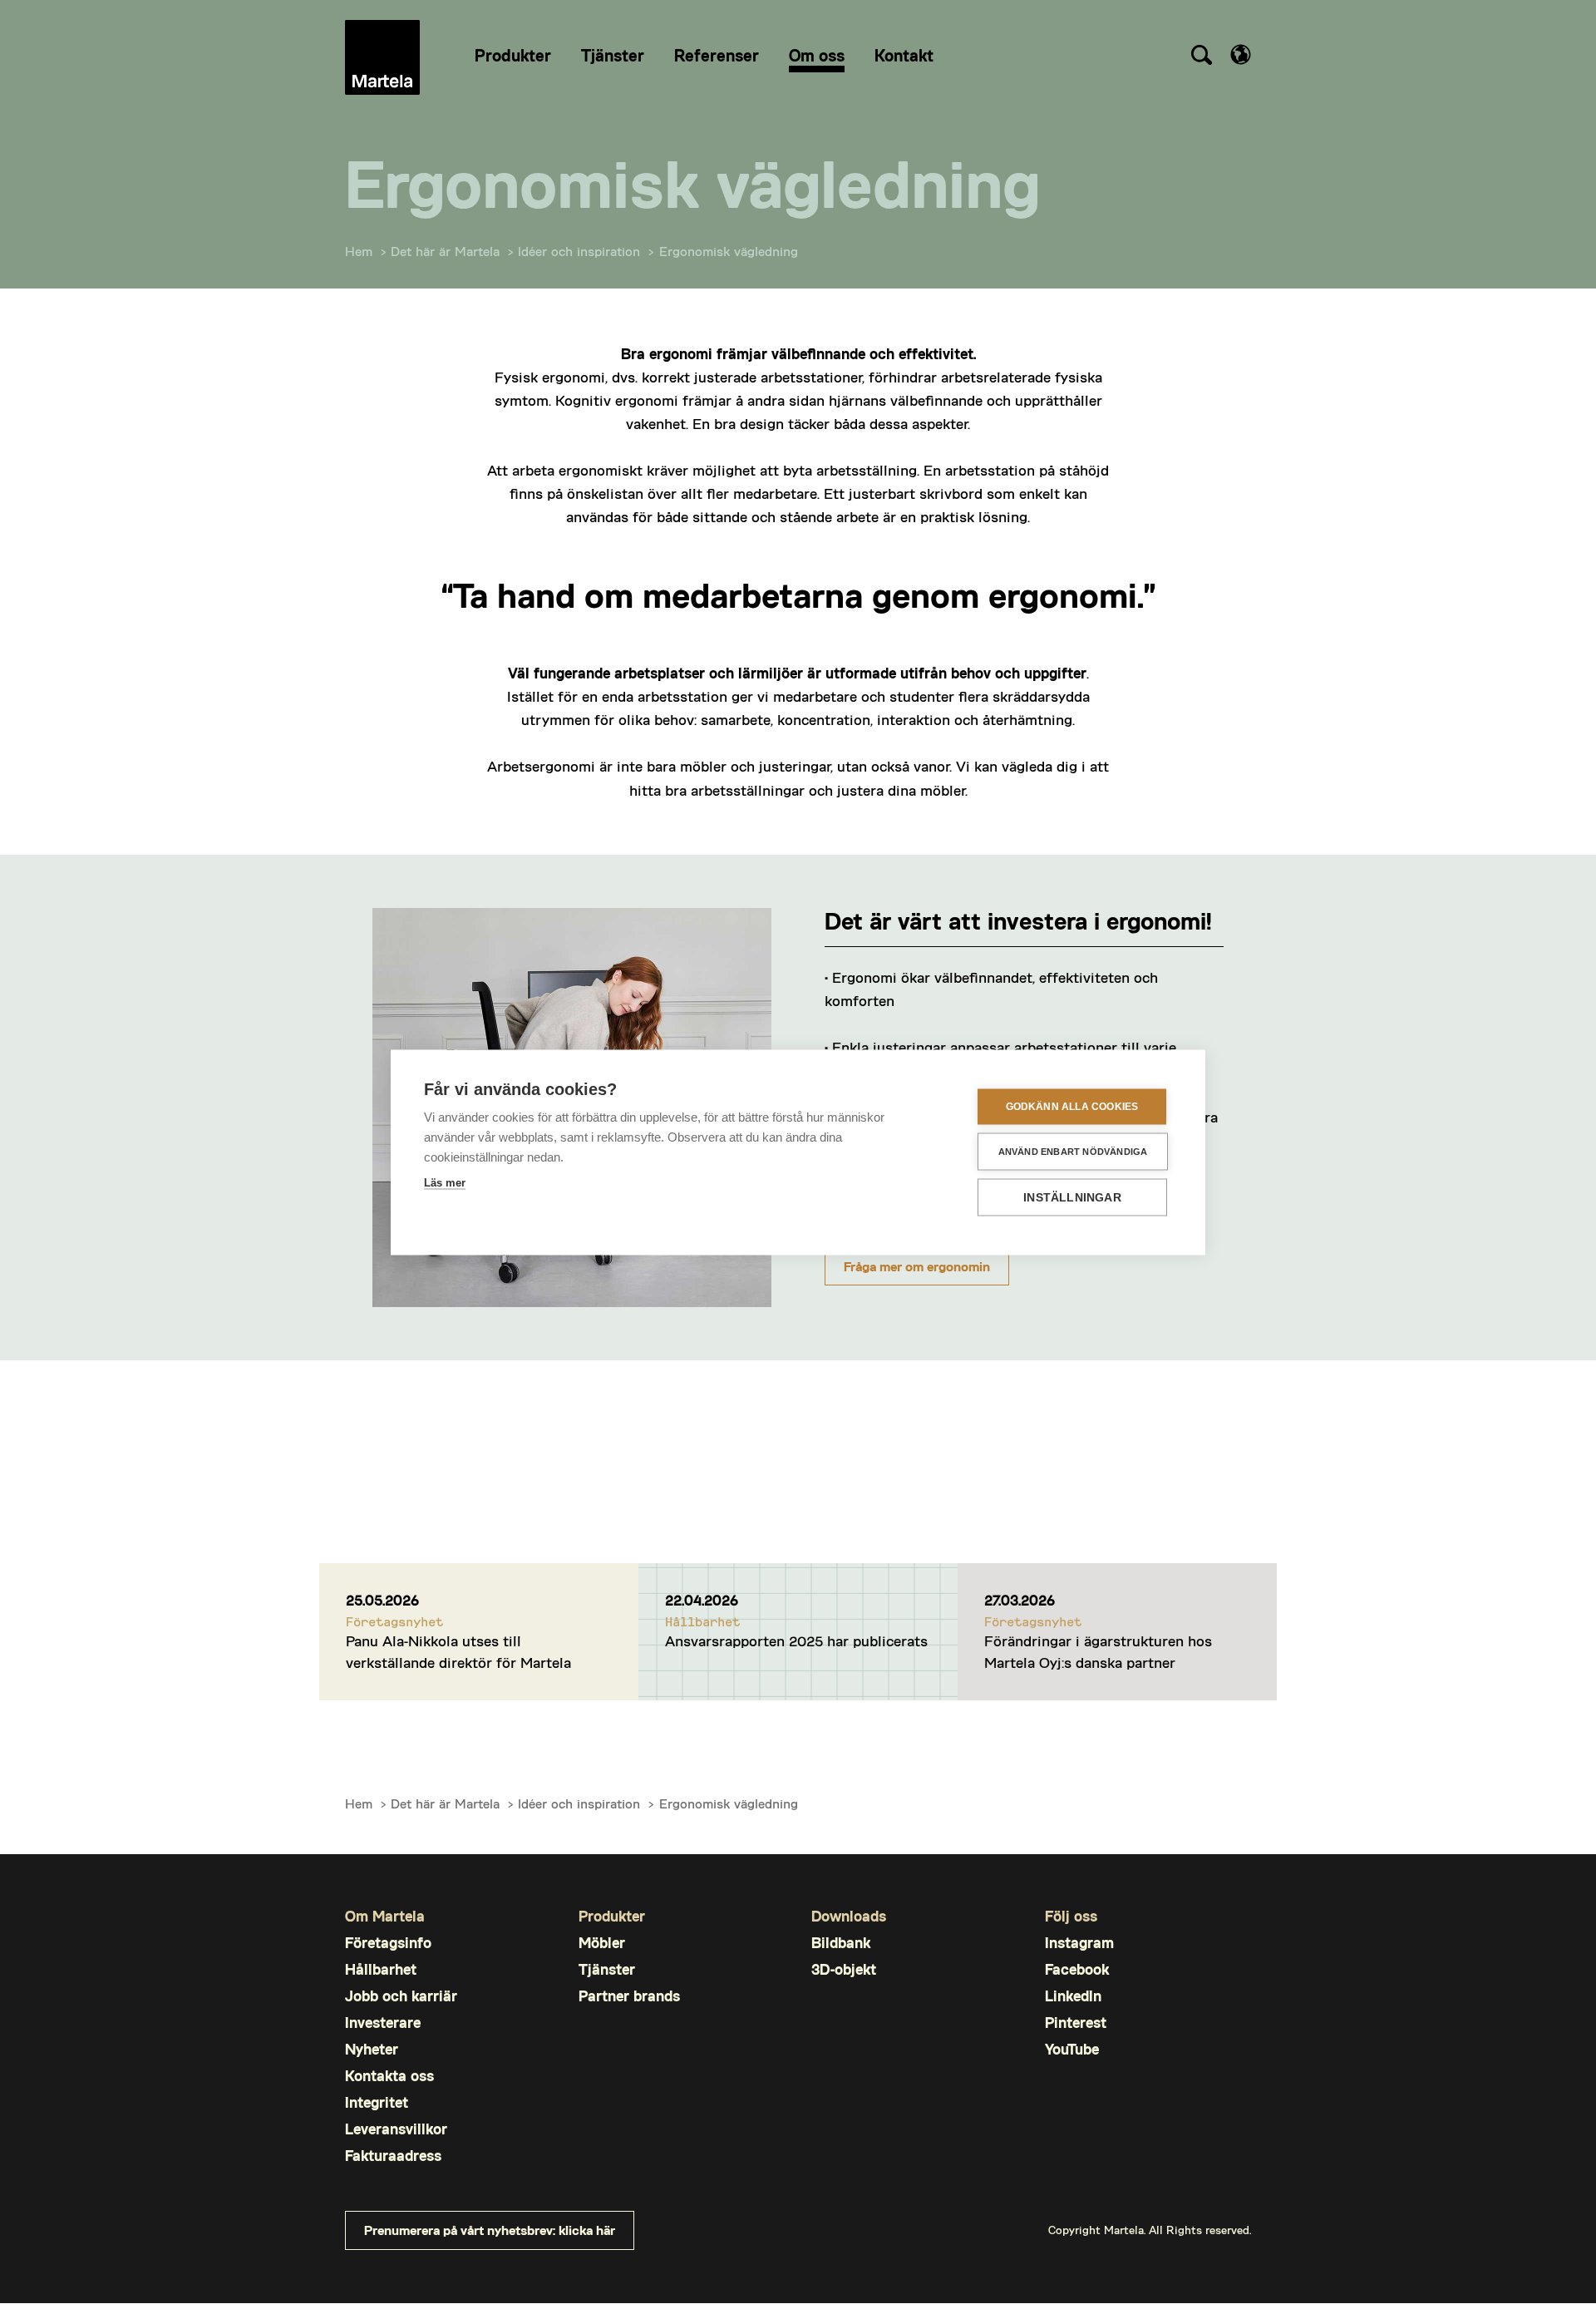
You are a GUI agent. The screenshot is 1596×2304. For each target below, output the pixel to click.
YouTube (1072, 2049)
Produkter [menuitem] (513, 55)
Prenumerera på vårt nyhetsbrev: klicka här (490, 2230)
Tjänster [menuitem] (613, 55)
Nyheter (372, 2049)
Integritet (377, 2102)
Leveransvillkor (396, 2129)
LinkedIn (1073, 1996)
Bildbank (841, 1943)
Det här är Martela (445, 251)
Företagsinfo (388, 1943)
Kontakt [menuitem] (904, 55)
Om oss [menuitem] (817, 55)
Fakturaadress (393, 2156)
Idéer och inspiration (579, 251)
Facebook (1077, 1969)
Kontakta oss (389, 2076)
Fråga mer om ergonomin (917, 1266)
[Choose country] (1241, 54)
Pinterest (1076, 2023)
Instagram (1079, 1943)
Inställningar (1072, 1197)
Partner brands (629, 1996)
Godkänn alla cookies (1072, 1107)
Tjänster (607, 1969)
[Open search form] (1201, 57)
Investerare (383, 2023)
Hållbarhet (381, 1969)
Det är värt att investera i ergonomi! (1018, 920)
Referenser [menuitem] (717, 55)
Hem (359, 251)
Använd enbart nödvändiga (1073, 1151)
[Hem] (382, 57)
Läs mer (445, 1182)
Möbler (602, 1943)
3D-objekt (844, 1969)
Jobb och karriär (401, 1996)
